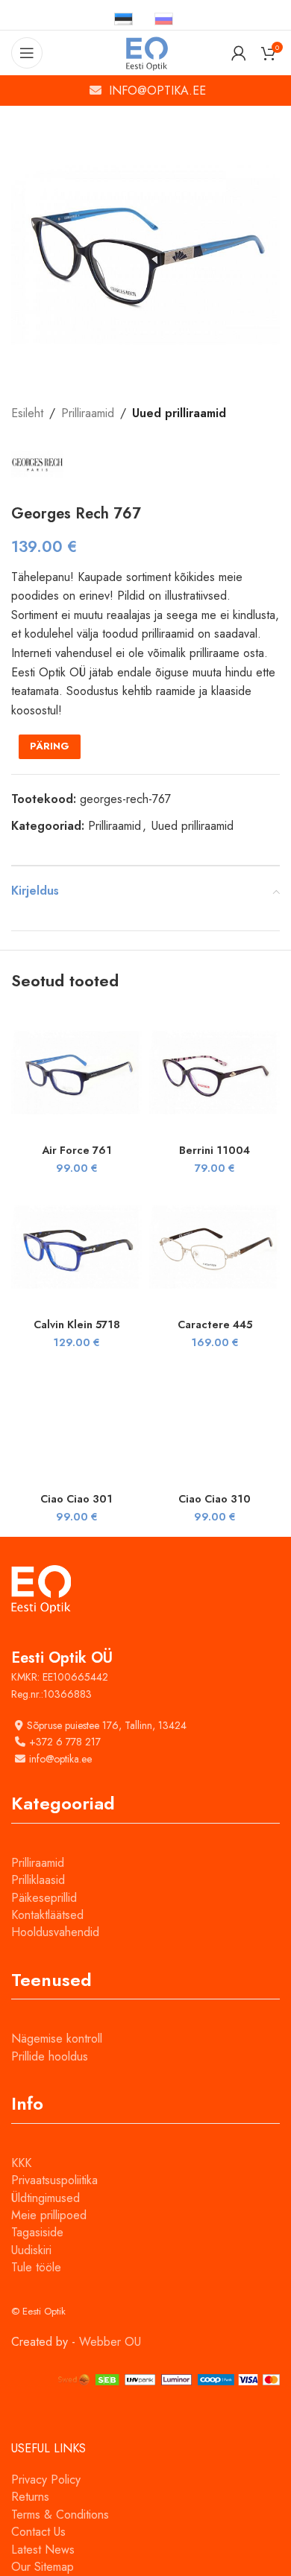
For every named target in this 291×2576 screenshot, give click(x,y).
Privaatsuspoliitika (54, 2180)
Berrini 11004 (215, 1150)
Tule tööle (36, 2267)
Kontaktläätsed (47, 1915)
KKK (21, 2163)
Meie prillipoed (49, 2215)
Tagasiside (37, 2232)
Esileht (27, 413)
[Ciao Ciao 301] (76, 1421)
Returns (30, 2497)
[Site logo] (146, 52)
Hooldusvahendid (55, 1932)
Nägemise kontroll (57, 2039)
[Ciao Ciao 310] (215, 1421)
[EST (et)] (123, 18)
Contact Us (38, 2532)
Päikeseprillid (44, 1898)
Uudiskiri (31, 2250)
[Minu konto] (239, 53)
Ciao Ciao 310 (215, 1499)
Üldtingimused (46, 2198)
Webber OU (110, 2342)
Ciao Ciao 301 (76, 1499)
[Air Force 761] (76, 1072)
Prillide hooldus (50, 2056)
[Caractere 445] (215, 1247)
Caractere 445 (215, 1325)
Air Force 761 (77, 1150)
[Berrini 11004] (215, 1072)
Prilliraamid (88, 413)
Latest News (43, 2550)
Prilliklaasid (38, 1880)
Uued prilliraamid (179, 413)
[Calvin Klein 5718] (76, 1247)
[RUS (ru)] (164, 18)
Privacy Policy (46, 2480)
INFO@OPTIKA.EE (157, 91)
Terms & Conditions (60, 2515)
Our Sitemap (43, 2567)
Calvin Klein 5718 (77, 1325)
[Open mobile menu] (27, 53)
